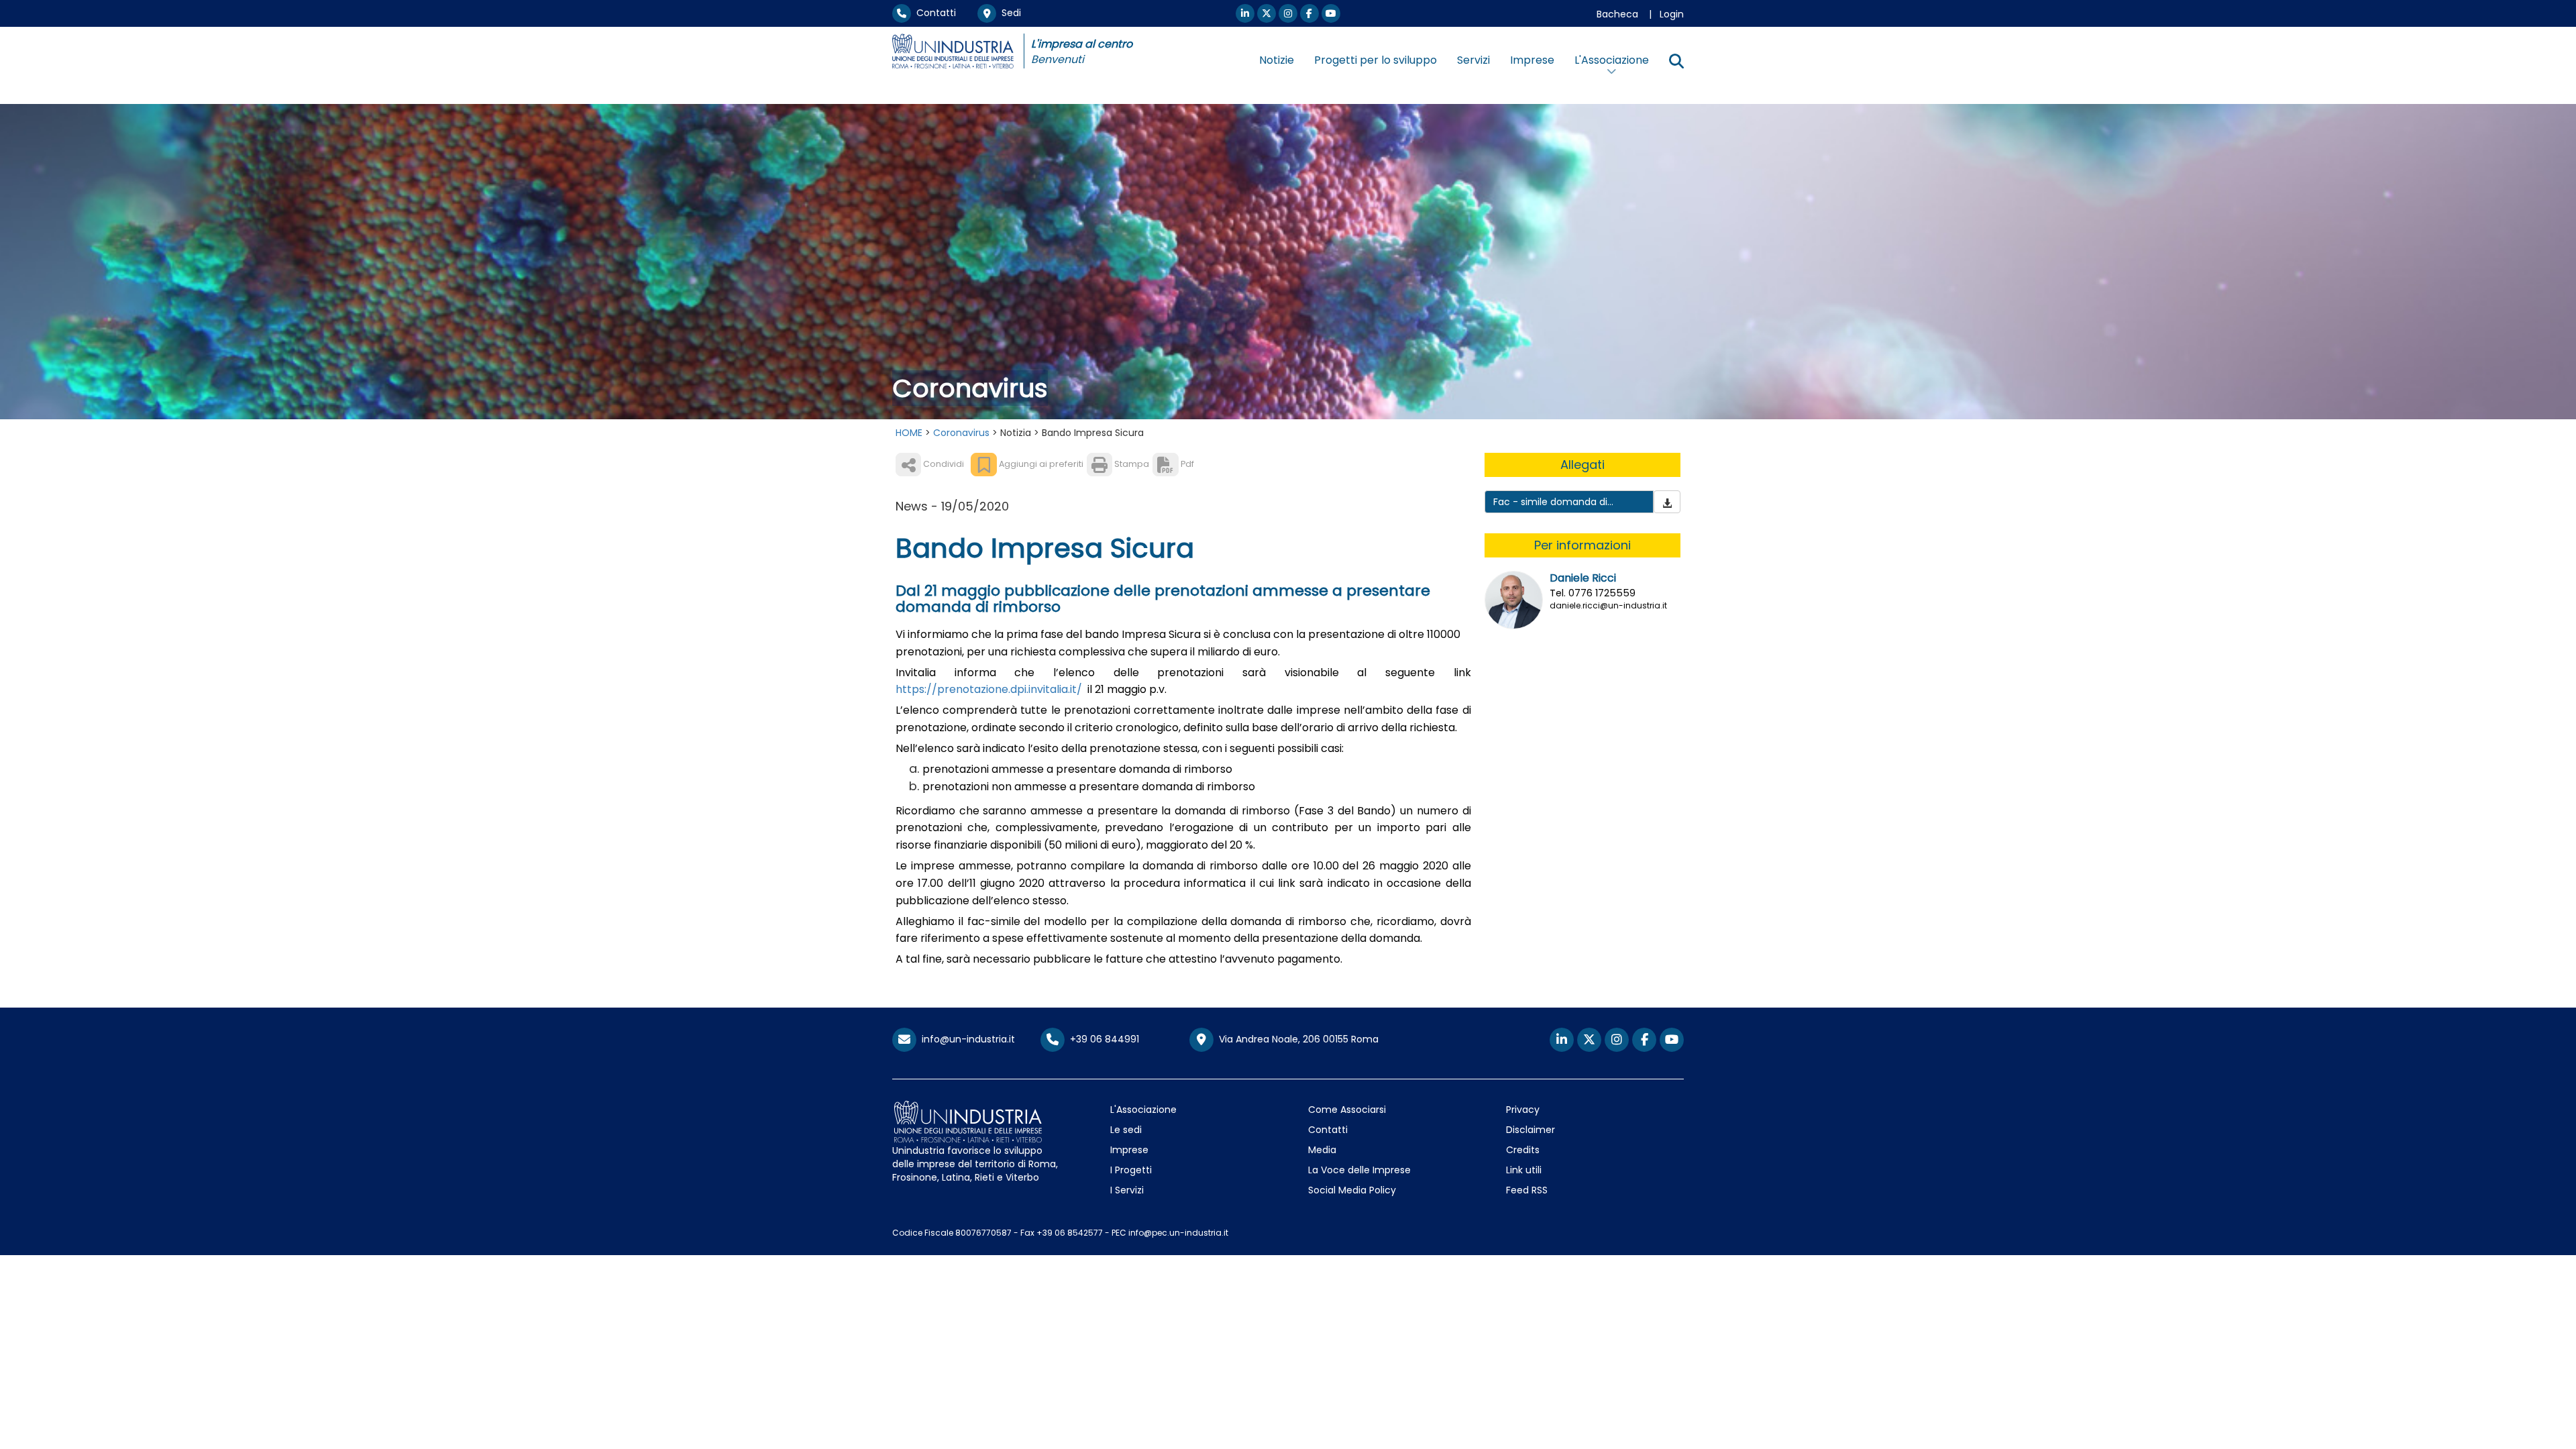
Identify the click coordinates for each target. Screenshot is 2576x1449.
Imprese (1532, 60)
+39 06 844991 (1102, 1039)
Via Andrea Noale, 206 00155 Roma (1296, 1039)
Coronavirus (961, 433)
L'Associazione (1143, 1110)
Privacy (1523, 1110)
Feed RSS (1527, 1190)
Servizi (1473, 60)
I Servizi (1127, 1190)
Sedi (1009, 13)
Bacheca (1617, 14)
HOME (909, 433)
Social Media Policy (1352, 1190)
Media (1322, 1150)
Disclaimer (1531, 1130)
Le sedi (1126, 1130)
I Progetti (1131, 1170)
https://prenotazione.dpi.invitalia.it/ (989, 689)
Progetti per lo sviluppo (1376, 60)
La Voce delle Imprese (1359, 1170)
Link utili (1524, 1170)
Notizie (1277, 60)
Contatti (933, 13)
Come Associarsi (1347, 1110)
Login (1672, 14)
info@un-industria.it (966, 1039)
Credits (1523, 1150)
